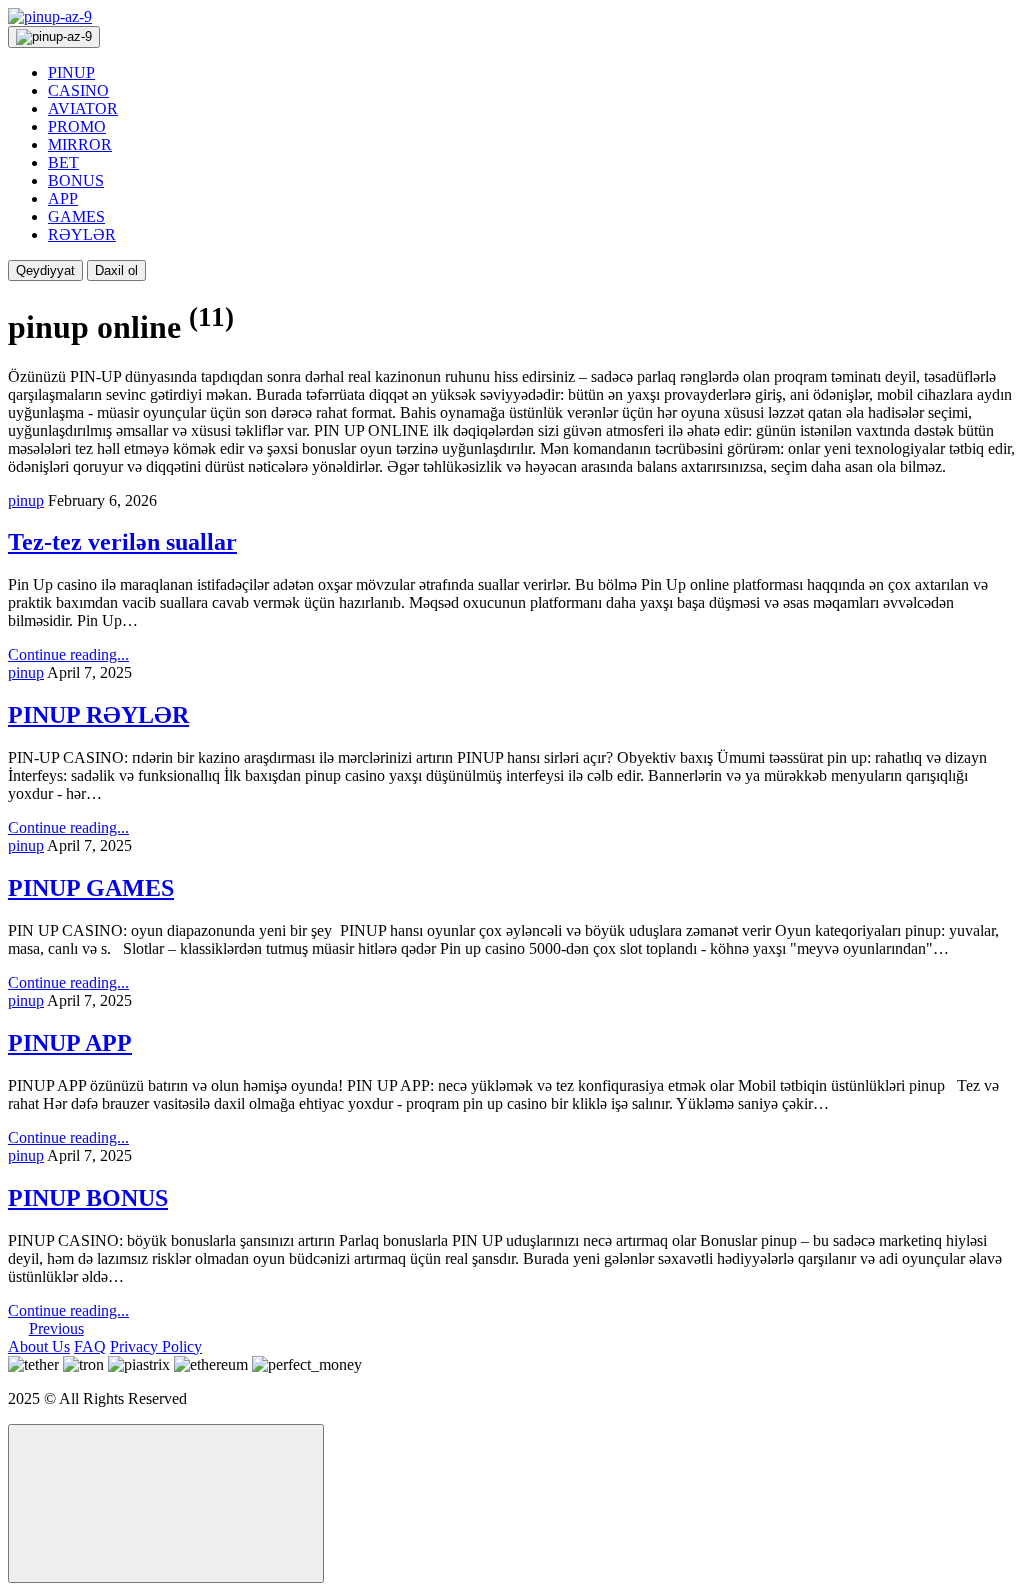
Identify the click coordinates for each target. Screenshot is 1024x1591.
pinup (26, 500)
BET (63, 162)
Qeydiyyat (45, 270)
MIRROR (80, 144)
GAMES (76, 216)
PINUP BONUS (88, 1198)
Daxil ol (116, 270)
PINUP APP (70, 1043)
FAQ (90, 1346)
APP (63, 198)
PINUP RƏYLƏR (98, 715)
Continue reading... (68, 654)
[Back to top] (166, 1503)
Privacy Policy (156, 1346)
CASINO (78, 90)
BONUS (76, 180)
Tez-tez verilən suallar (122, 542)
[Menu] (54, 37)
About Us (39, 1346)
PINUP (71, 72)
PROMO (77, 126)
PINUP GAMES (91, 888)
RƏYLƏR (82, 234)
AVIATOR (83, 108)
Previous (56, 1328)
